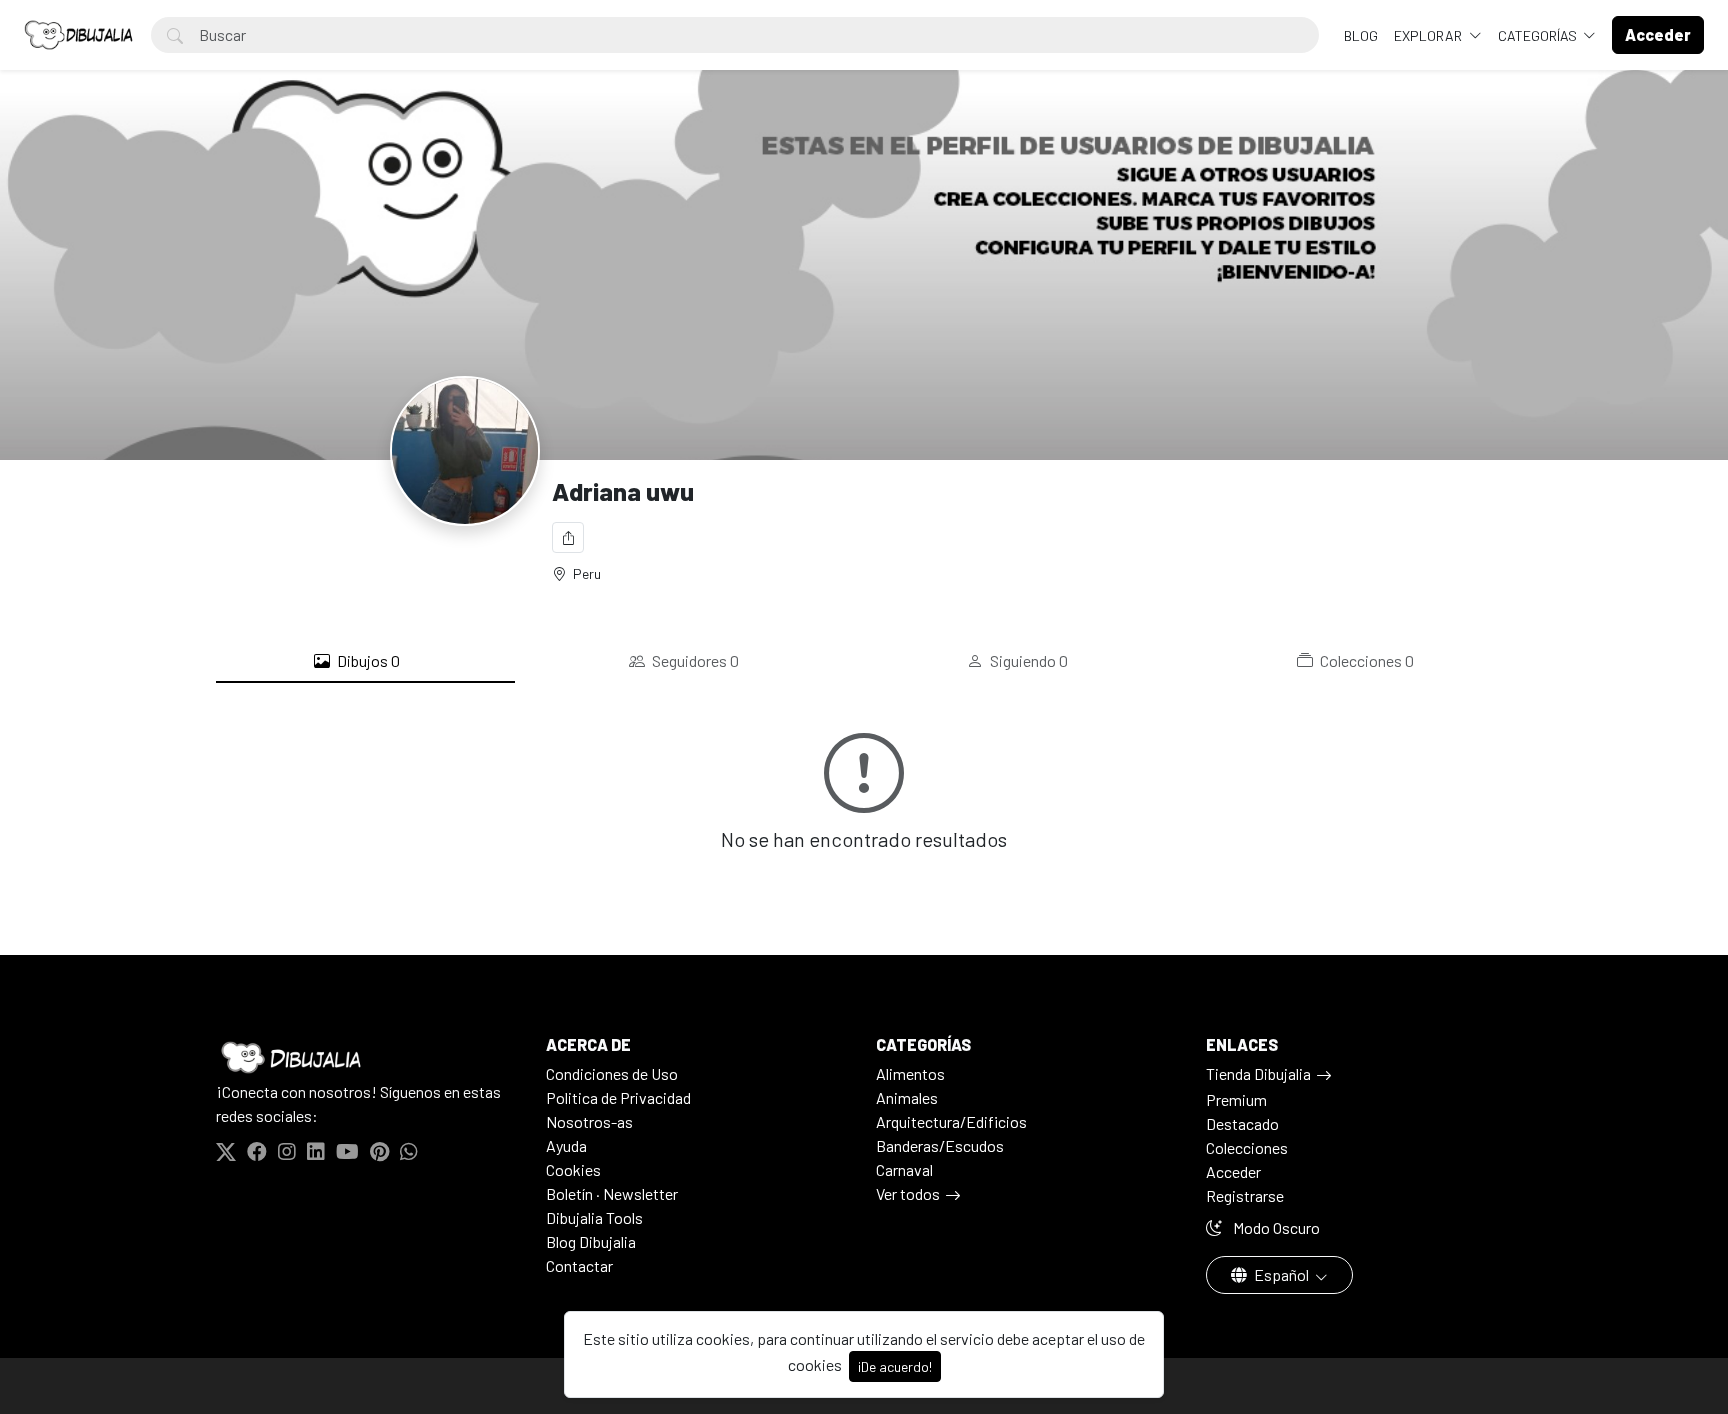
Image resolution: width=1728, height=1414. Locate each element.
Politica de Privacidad (618, 1097)
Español (1281, 1274)
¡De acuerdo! (895, 1366)
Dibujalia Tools (594, 1217)
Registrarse (1245, 1195)
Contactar (579, 1265)
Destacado (1242, 1123)
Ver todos (908, 1193)
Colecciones (1365, 660)
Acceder (1233, 1171)
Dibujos (367, 660)
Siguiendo (1027, 660)
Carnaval (904, 1169)
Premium (1236, 1099)
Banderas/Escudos (940, 1145)
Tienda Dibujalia (1258, 1073)
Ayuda (566, 1145)
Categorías (1539, 35)
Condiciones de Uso (612, 1073)
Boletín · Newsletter (612, 1193)
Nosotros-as (589, 1121)
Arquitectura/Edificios (951, 1121)
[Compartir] (568, 537)
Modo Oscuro (1275, 1227)
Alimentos (910, 1073)
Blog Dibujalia (591, 1241)
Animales (907, 1097)
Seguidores (694, 660)
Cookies (573, 1169)
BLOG (1361, 35)
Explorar (1429, 35)
